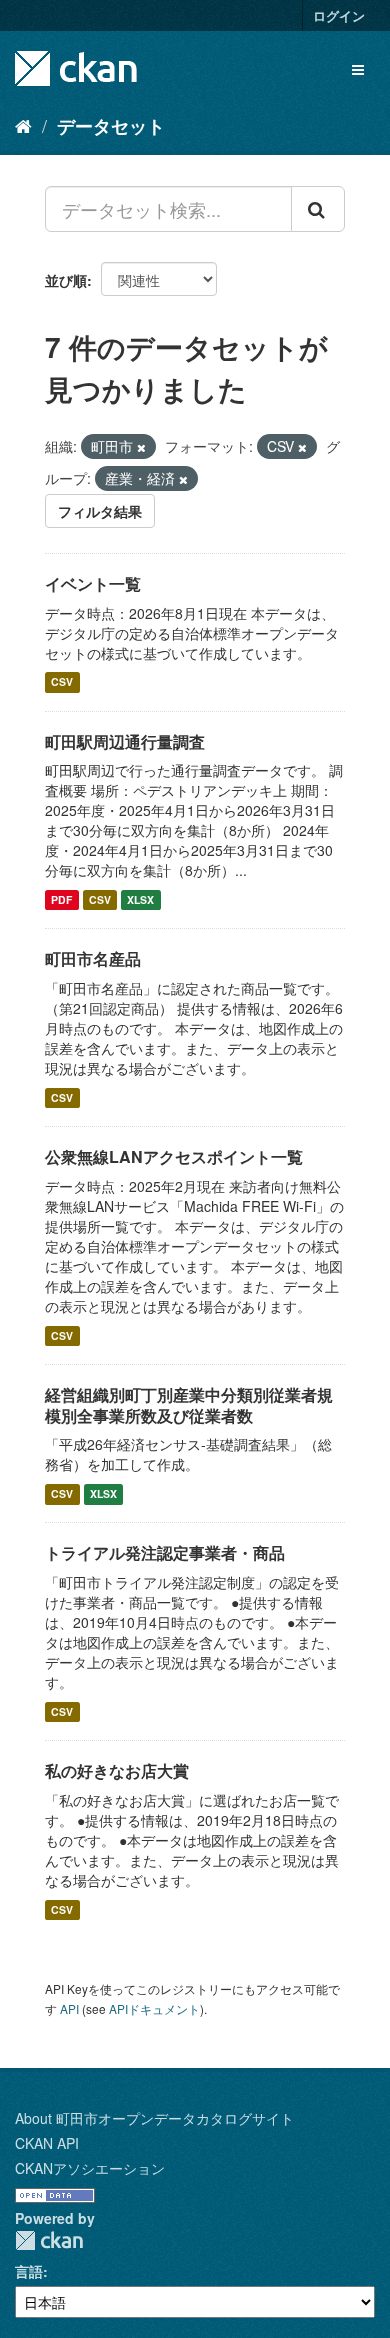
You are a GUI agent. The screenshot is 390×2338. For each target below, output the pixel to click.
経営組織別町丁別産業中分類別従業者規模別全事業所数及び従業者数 (189, 1405)
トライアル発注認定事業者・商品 (165, 1552)
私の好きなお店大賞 (117, 1770)
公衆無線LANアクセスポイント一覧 (174, 1156)
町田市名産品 (93, 958)
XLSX (140, 899)
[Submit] (318, 209)
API (69, 2008)
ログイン (339, 15)
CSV (62, 682)
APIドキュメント (154, 2008)
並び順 (66, 280)
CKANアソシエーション (90, 2168)
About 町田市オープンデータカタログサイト (154, 2118)
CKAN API (47, 2143)
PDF (61, 899)
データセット (111, 126)
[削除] (141, 447)
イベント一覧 (93, 583)
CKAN (49, 2240)
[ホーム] (23, 125)
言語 (29, 2271)
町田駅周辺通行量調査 (125, 741)
